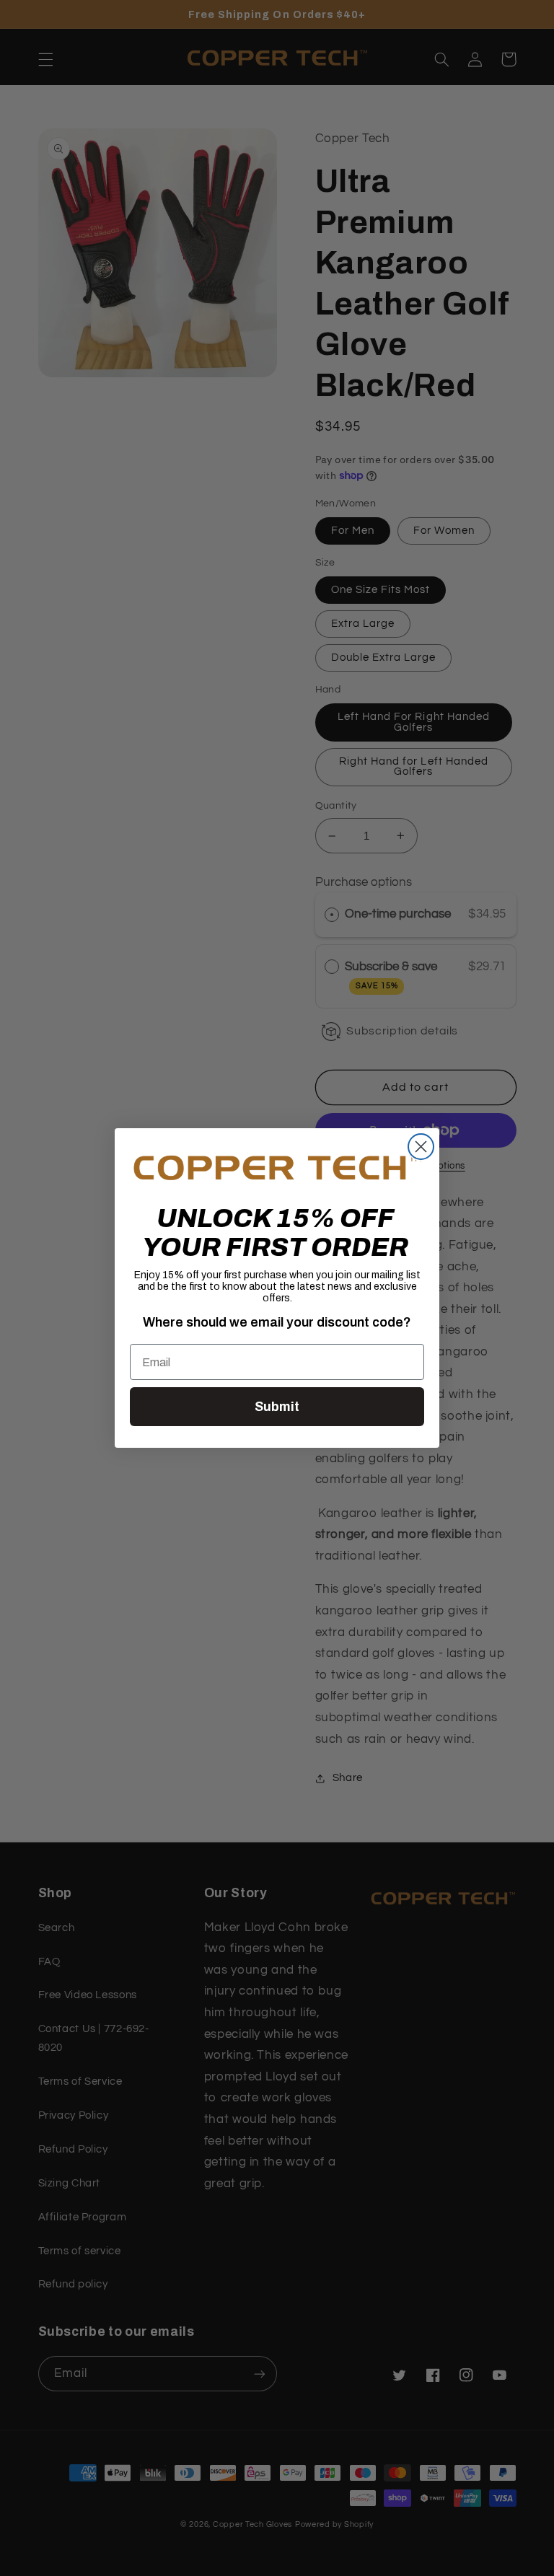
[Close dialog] (421, 1147)
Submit (277, 1407)
